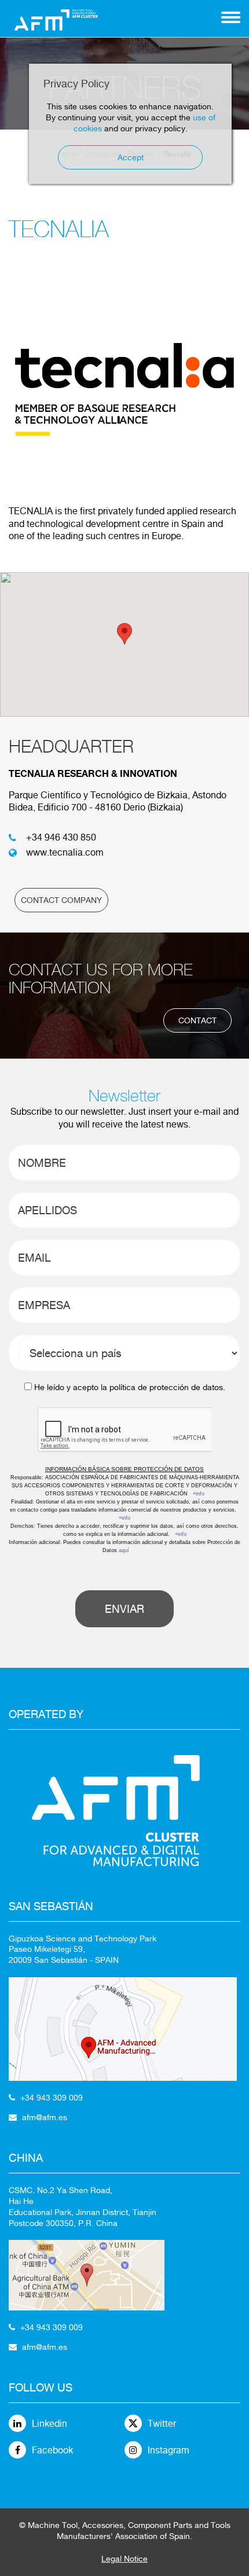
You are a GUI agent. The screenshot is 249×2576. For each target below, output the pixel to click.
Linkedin (50, 2424)
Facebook (52, 2450)
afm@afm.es (45, 2117)
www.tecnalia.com (65, 852)
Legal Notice (124, 2559)
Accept (131, 157)
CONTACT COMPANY (61, 900)
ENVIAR (124, 1609)
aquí (124, 1550)
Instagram (169, 2450)
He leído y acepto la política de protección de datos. (130, 1387)
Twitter (162, 2424)
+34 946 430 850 (61, 837)
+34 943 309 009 (52, 2098)
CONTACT (197, 1020)
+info (199, 1494)
